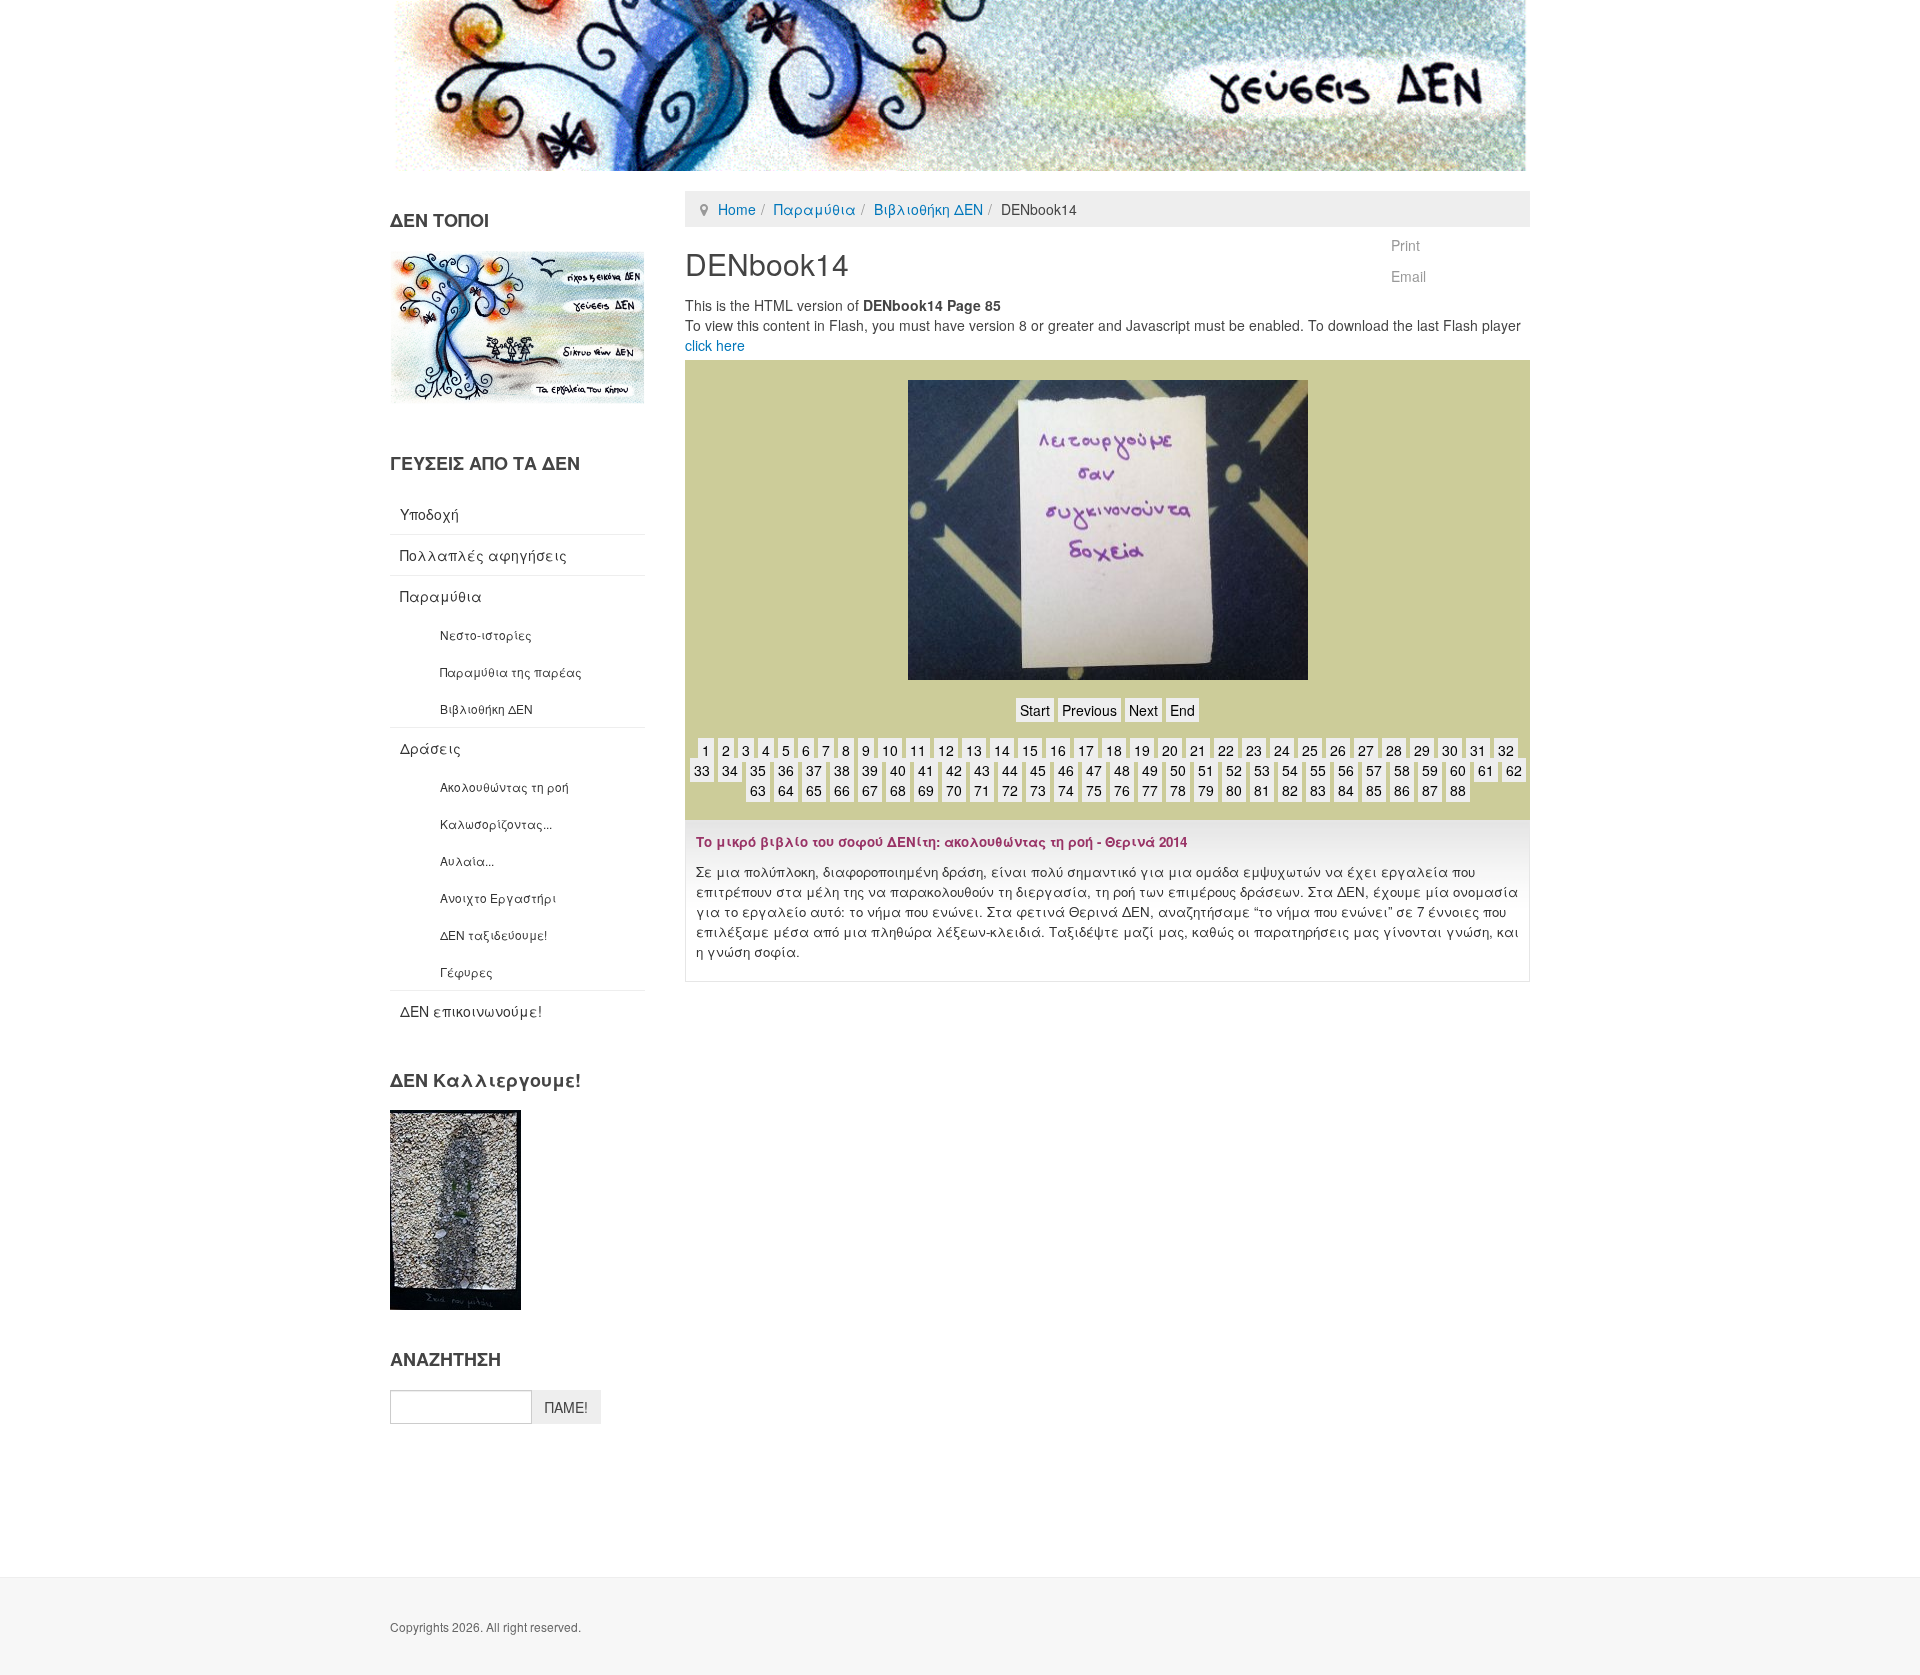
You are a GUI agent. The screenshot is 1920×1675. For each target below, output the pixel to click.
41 (926, 770)
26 (1338, 750)
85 (1374, 790)
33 (702, 770)
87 (1430, 790)
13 (974, 750)
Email (1408, 276)
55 (1318, 770)
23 (1254, 750)
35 (758, 770)
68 (898, 790)
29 (1422, 750)
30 (1450, 750)
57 (1374, 770)
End (1182, 710)
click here (715, 345)
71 (982, 790)
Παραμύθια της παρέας (511, 671)
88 (1458, 790)
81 (1262, 790)
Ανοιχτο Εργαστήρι (498, 897)
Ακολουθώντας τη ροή (504, 786)
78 (1178, 790)
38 (842, 770)
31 (1478, 750)
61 (1486, 770)
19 (1142, 750)
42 (954, 770)
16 (1058, 750)
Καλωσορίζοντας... (496, 823)
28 (1394, 750)
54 (1290, 770)
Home (737, 209)
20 (1170, 750)
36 (786, 770)
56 (1346, 770)
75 (1094, 790)
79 (1206, 790)
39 (870, 770)
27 (1366, 750)
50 (1178, 770)
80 (1234, 790)
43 (982, 770)
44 (1010, 770)
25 (1310, 750)
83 (1318, 790)
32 (1506, 750)
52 (1234, 770)
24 (1282, 750)
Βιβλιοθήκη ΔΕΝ (928, 209)
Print (1405, 245)
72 (1010, 790)
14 (1002, 750)
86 (1402, 790)
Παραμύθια (815, 209)
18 (1114, 750)
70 (954, 790)
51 (1206, 770)
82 (1290, 790)
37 (814, 770)
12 (946, 750)
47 (1094, 770)
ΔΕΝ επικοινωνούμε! (471, 1011)
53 (1262, 770)
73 (1038, 790)
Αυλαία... (467, 860)
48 (1122, 770)
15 (1030, 750)
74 (1066, 790)
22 (1226, 750)
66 (842, 790)
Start (1035, 710)
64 (786, 790)
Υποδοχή (429, 514)
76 (1122, 790)
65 (814, 790)
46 (1066, 770)
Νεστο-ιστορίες (486, 634)
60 (1458, 770)
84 (1346, 790)
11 (918, 750)
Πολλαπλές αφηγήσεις (483, 555)
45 (1038, 770)
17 (1086, 750)
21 (1198, 750)
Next (1143, 710)
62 (1514, 770)
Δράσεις (430, 748)
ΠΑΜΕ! (566, 1407)
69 (926, 790)
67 (870, 790)
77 (1150, 790)
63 (758, 790)
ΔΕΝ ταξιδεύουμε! (493, 934)
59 (1430, 770)
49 (1150, 770)
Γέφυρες (466, 971)
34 (730, 770)
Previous (1089, 710)
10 (890, 750)
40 (898, 770)
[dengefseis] (960, 85)
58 (1402, 770)
